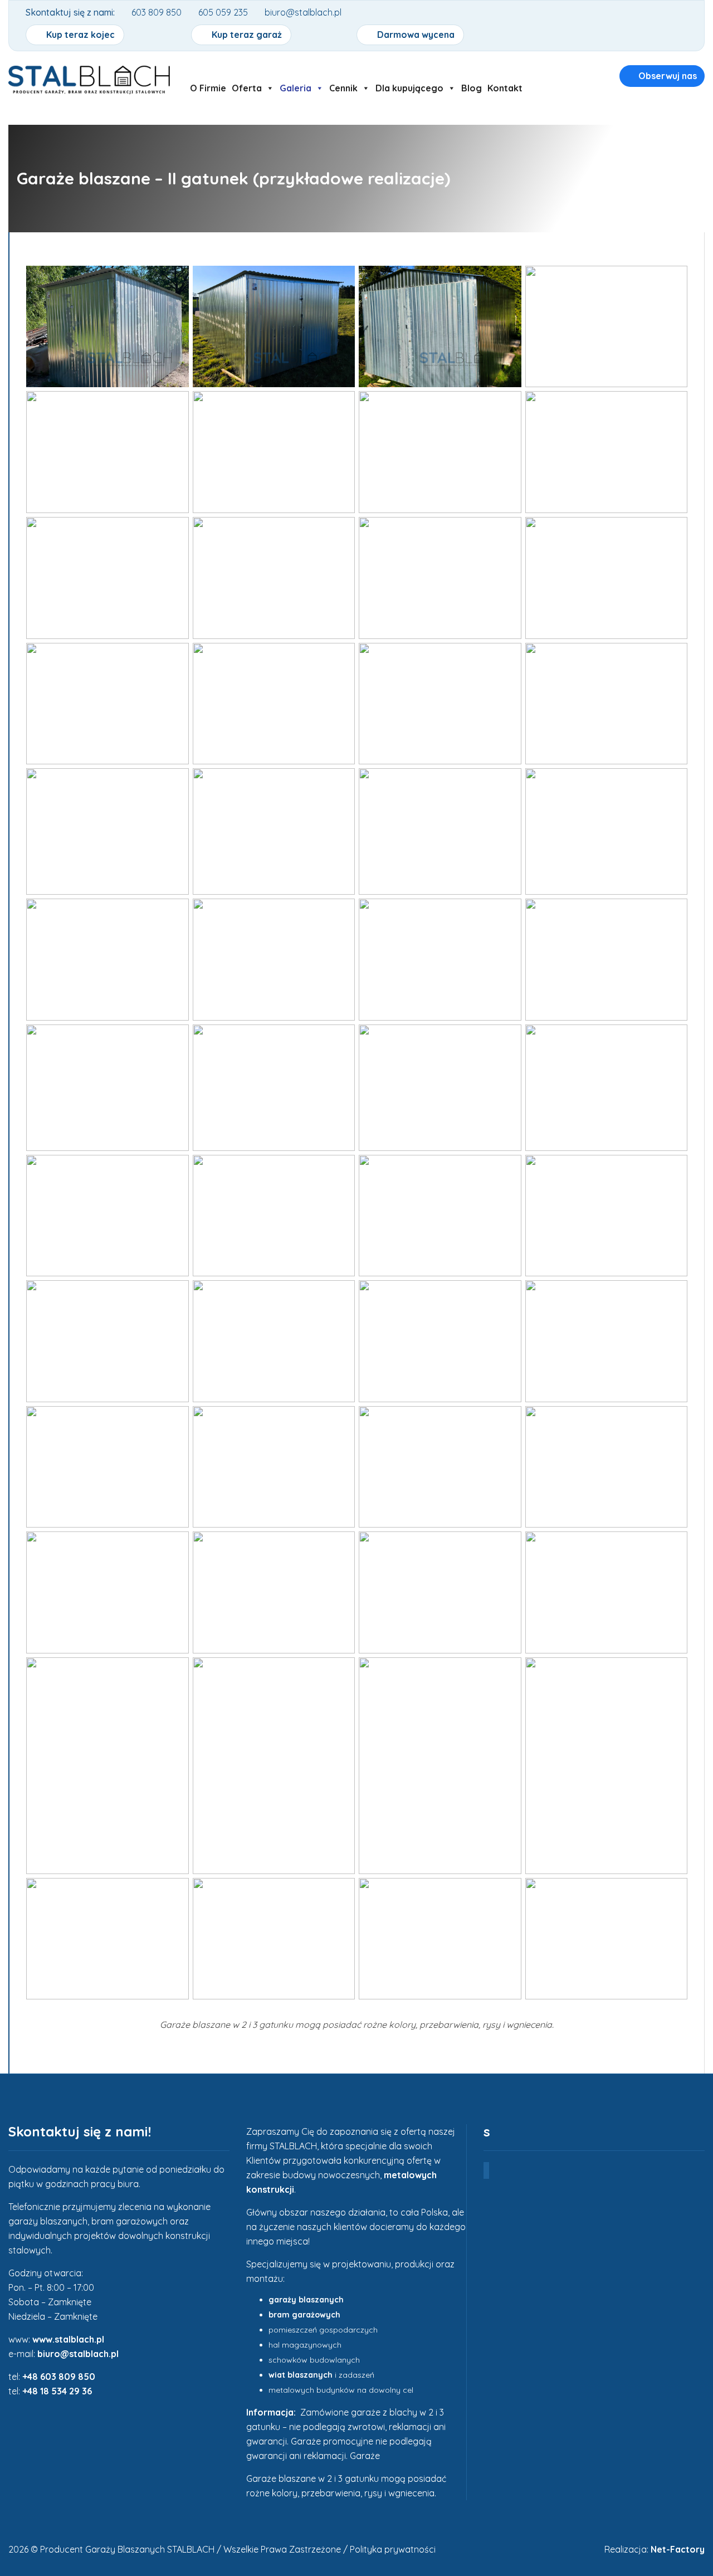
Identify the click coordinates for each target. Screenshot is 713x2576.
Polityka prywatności (393, 2549)
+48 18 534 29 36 (57, 2391)
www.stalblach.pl (68, 2339)
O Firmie (208, 88)
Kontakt (505, 88)
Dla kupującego (409, 88)
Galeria (296, 88)
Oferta (247, 88)
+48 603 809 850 (59, 2377)
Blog (472, 88)
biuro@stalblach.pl (78, 2354)
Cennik (343, 88)
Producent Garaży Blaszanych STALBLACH (127, 2549)
